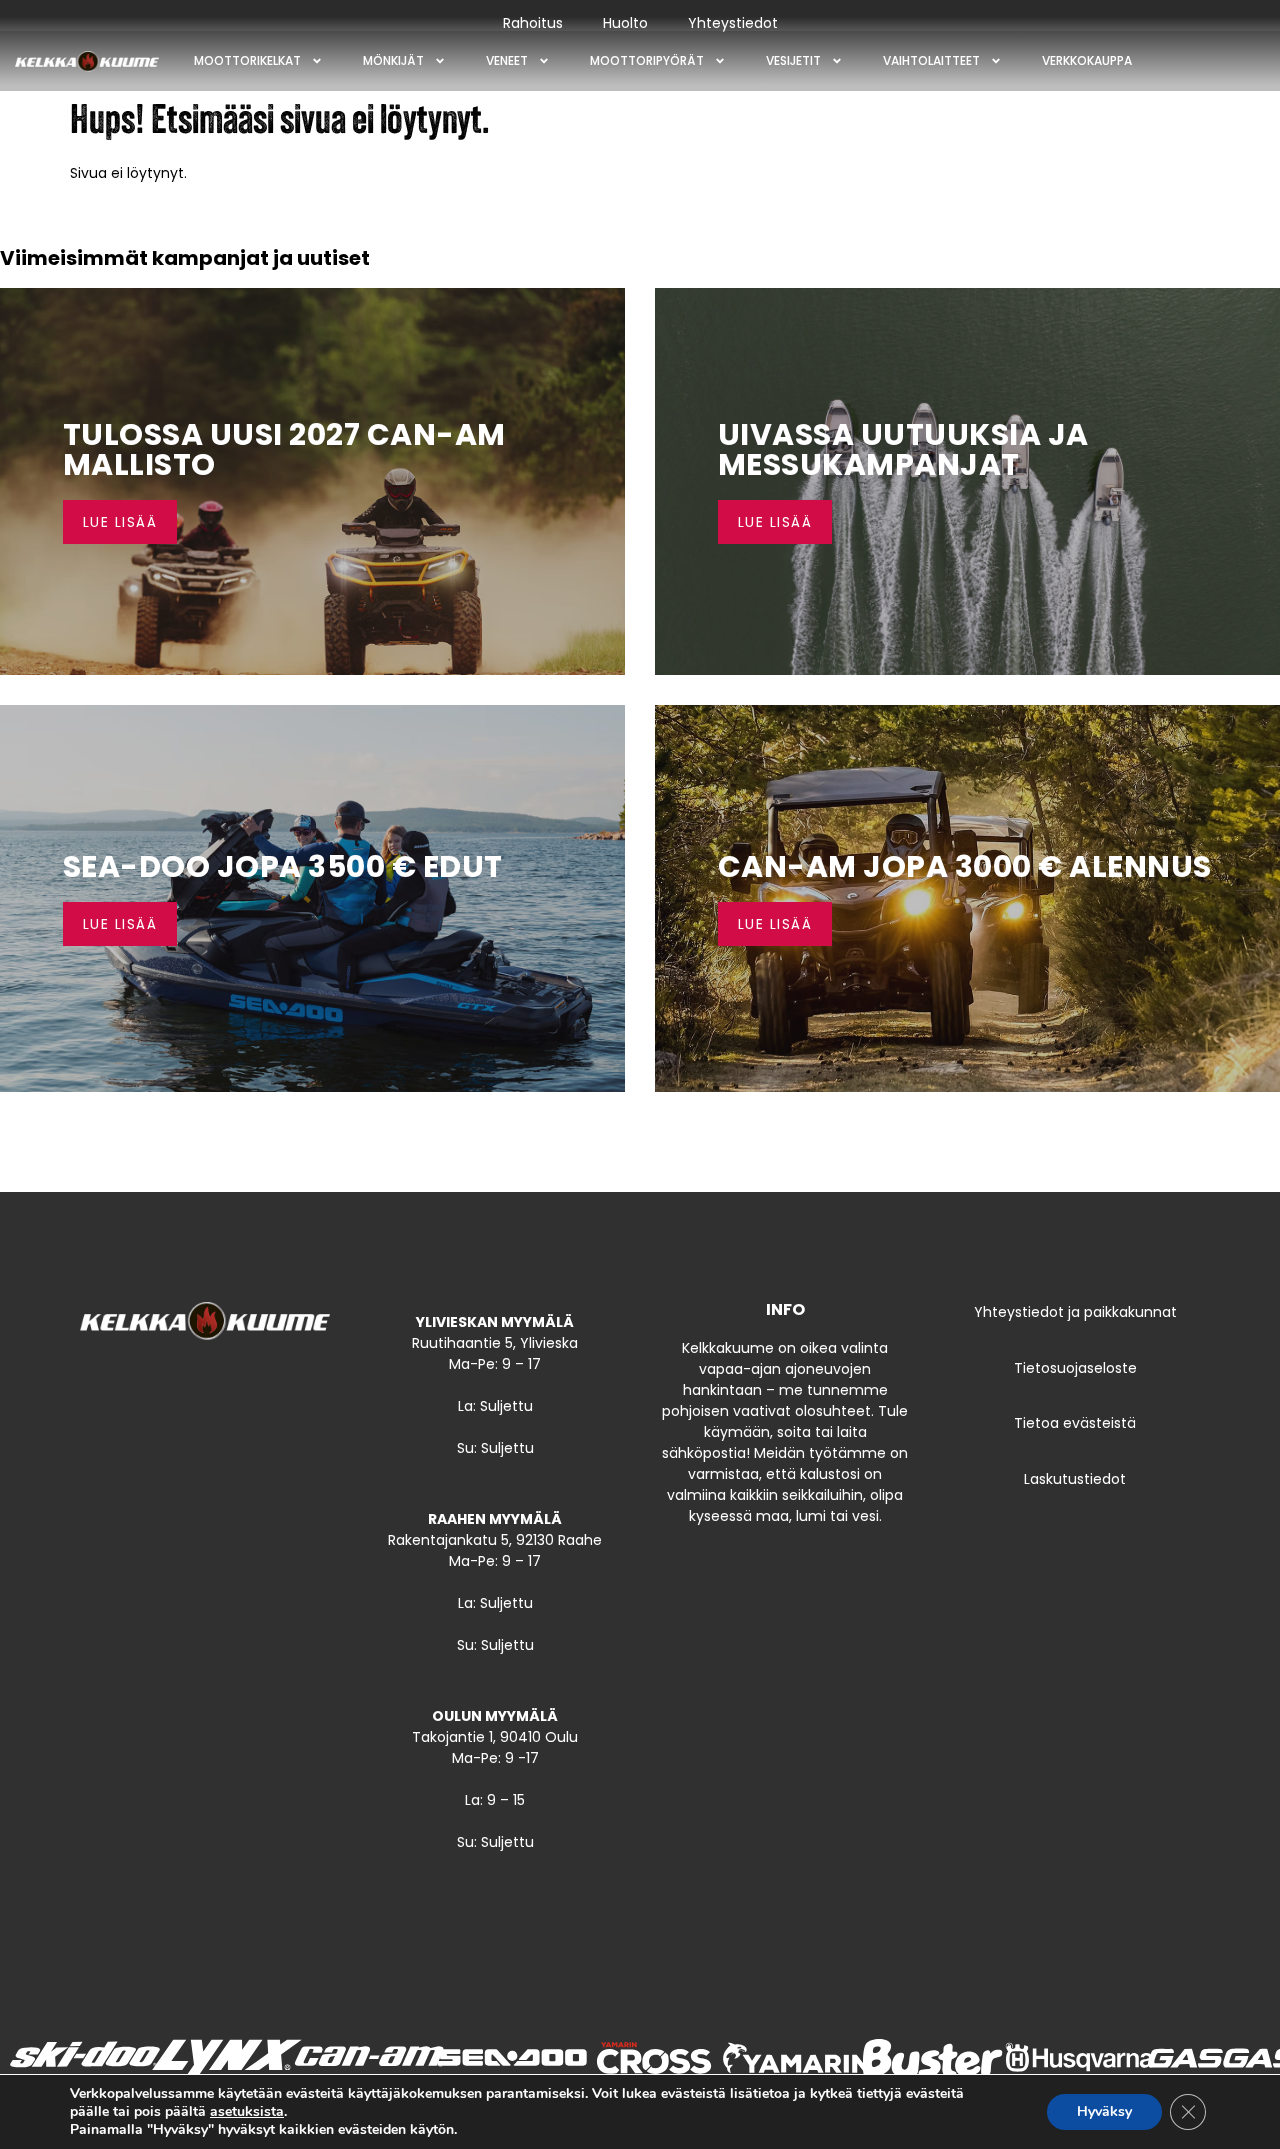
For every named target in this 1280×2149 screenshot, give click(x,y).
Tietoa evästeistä (1075, 1423)
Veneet (507, 60)
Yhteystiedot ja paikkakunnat (1075, 1312)
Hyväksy (1104, 2111)
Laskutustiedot (1075, 1479)
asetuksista (247, 2112)
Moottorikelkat (247, 60)
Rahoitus (533, 23)
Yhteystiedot (733, 23)
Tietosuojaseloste (1075, 1368)
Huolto (625, 23)
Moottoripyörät (647, 60)
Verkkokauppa (1087, 60)
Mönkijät (393, 60)
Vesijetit (793, 60)
